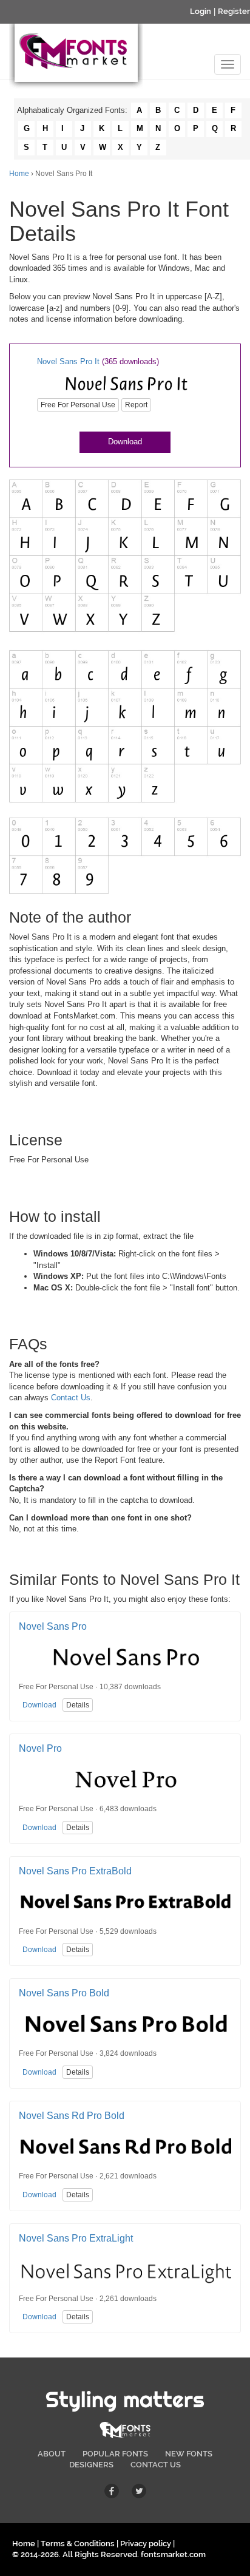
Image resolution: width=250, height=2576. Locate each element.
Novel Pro (40, 1748)
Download (125, 442)
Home (19, 174)
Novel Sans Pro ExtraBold (75, 1871)
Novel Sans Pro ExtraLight (76, 2238)
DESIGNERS (91, 2465)
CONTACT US (156, 2465)
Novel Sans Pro (53, 1626)
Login (201, 11)
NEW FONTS (189, 2454)
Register (234, 11)
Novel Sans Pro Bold (64, 1993)
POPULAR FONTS (115, 2454)
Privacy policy (146, 2544)
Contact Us (71, 1398)
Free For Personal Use (78, 405)
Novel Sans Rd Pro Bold (72, 2116)
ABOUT (52, 2454)
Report (136, 405)
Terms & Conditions (78, 2544)
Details (78, 1705)
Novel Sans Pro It (68, 361)
